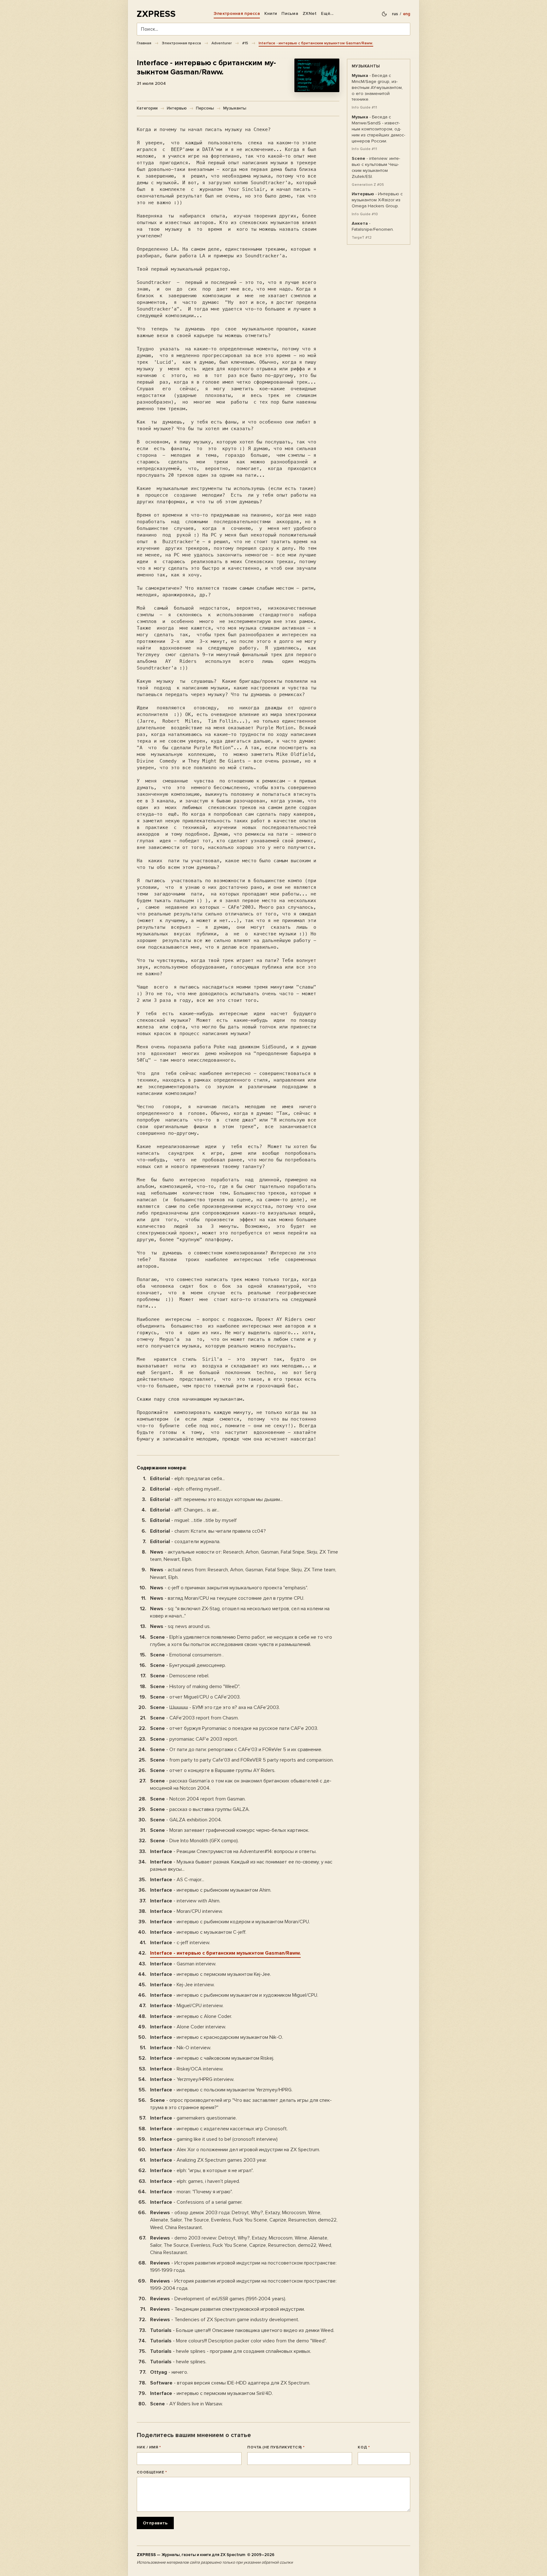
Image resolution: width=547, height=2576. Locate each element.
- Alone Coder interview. (188, 2027)
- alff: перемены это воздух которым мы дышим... (216, 1499)
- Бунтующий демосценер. (188, 1665)
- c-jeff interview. (180, 1943)
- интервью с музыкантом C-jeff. (198, 1932)
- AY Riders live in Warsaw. (186, 2404)
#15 (245, 43)
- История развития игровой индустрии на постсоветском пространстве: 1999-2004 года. (243, 2285)
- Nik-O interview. (181, 2048)
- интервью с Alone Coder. (191, 2016)
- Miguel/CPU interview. (187, 2006)
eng (407, 14)
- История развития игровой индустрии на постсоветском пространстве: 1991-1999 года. (243, 2267)
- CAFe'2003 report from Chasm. (194, 1718)
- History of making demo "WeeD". (195, 1687)
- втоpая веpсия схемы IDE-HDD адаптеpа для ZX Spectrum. (230, 2383)
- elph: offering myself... (186, 1489)
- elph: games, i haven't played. (195, 2181)
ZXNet (310, 13)
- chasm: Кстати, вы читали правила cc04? (208, 1531)
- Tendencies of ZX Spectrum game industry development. (225, 2320)
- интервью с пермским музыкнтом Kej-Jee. (211, 1974)
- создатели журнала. (185, 1542)
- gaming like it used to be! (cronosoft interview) (214, 2139)
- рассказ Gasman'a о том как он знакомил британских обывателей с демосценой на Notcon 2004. (241, 1784)
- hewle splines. (178, 2362)
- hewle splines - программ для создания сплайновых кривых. (231, 2351)
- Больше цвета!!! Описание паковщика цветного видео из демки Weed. (242, 2330)
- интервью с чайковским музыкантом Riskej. (212, 2058)
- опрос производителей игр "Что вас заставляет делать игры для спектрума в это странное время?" (241, 2104)
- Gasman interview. (183, 1964)
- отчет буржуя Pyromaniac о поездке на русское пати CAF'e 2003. (234, 1728)
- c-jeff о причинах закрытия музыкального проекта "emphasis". (229, 1588)
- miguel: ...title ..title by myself (193, 1520)
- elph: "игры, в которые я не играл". (202, 2171)
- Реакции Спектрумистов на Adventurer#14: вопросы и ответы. (233, 1851)
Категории (147, 108)
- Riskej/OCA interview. (187, 2069)
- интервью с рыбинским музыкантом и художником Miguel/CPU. (234, 1995)
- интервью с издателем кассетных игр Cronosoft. (219, 2129)
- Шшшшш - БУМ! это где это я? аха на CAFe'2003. (215, 1707)
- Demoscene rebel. (180, 1676)
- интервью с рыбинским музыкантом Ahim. (211, 1890)
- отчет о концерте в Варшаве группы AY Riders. (213, 1770)
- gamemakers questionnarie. (193, 2118)
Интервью (177, 108)
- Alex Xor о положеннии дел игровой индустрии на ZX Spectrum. (235, 2150)
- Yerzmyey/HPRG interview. (192, 2079)
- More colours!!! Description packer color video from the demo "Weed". (238, 2341)
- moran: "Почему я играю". (191, 2192)
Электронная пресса (237, 13)
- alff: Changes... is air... (185, 1510)
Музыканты (235, 108)
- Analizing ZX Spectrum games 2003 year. (208, 2160)
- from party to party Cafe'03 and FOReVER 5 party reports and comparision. (242, 1760)
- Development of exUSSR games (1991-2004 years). (218, 2299)
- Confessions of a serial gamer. (196, 2202)
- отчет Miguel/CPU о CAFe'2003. (195, 1697)
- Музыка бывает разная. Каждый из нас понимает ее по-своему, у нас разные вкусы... (241, 1866)
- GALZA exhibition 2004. (186, 1820)
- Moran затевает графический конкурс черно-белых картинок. (230, 1830)
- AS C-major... (177, 1880)
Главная (144, 43)
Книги (271, 13)
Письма (290, 13)
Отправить (155, 2523)
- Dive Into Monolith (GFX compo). (194, 1841)
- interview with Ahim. (185, 1901)
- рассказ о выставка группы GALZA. (200, 1809)
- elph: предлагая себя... (187, 1479)
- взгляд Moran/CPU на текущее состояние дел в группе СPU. (227, 1598)
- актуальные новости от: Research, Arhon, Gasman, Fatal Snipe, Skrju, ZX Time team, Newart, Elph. (244, 1556)
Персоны (205, 108)
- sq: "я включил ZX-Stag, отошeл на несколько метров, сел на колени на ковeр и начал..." (240, 1612)
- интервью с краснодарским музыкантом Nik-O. (217, 2037)
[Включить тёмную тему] (384, 14)
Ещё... (327, 13)
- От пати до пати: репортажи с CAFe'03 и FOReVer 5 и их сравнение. (236, 1750)
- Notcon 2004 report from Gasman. (198, 1799)
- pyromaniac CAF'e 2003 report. (194, 1739)
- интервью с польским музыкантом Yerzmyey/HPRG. (221, 2090)
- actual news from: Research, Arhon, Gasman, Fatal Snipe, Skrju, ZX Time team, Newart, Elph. (243, 1573)
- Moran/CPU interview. (186, 1911)
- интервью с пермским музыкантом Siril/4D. (211, 2393)
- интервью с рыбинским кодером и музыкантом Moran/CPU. (230, 1922)
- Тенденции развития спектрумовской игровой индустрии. (227, 2309)
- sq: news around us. (180, 1626)
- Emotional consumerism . (187, 1655)
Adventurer (222, 43)
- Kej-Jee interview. (182, 1985)
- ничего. (169, 2372)
